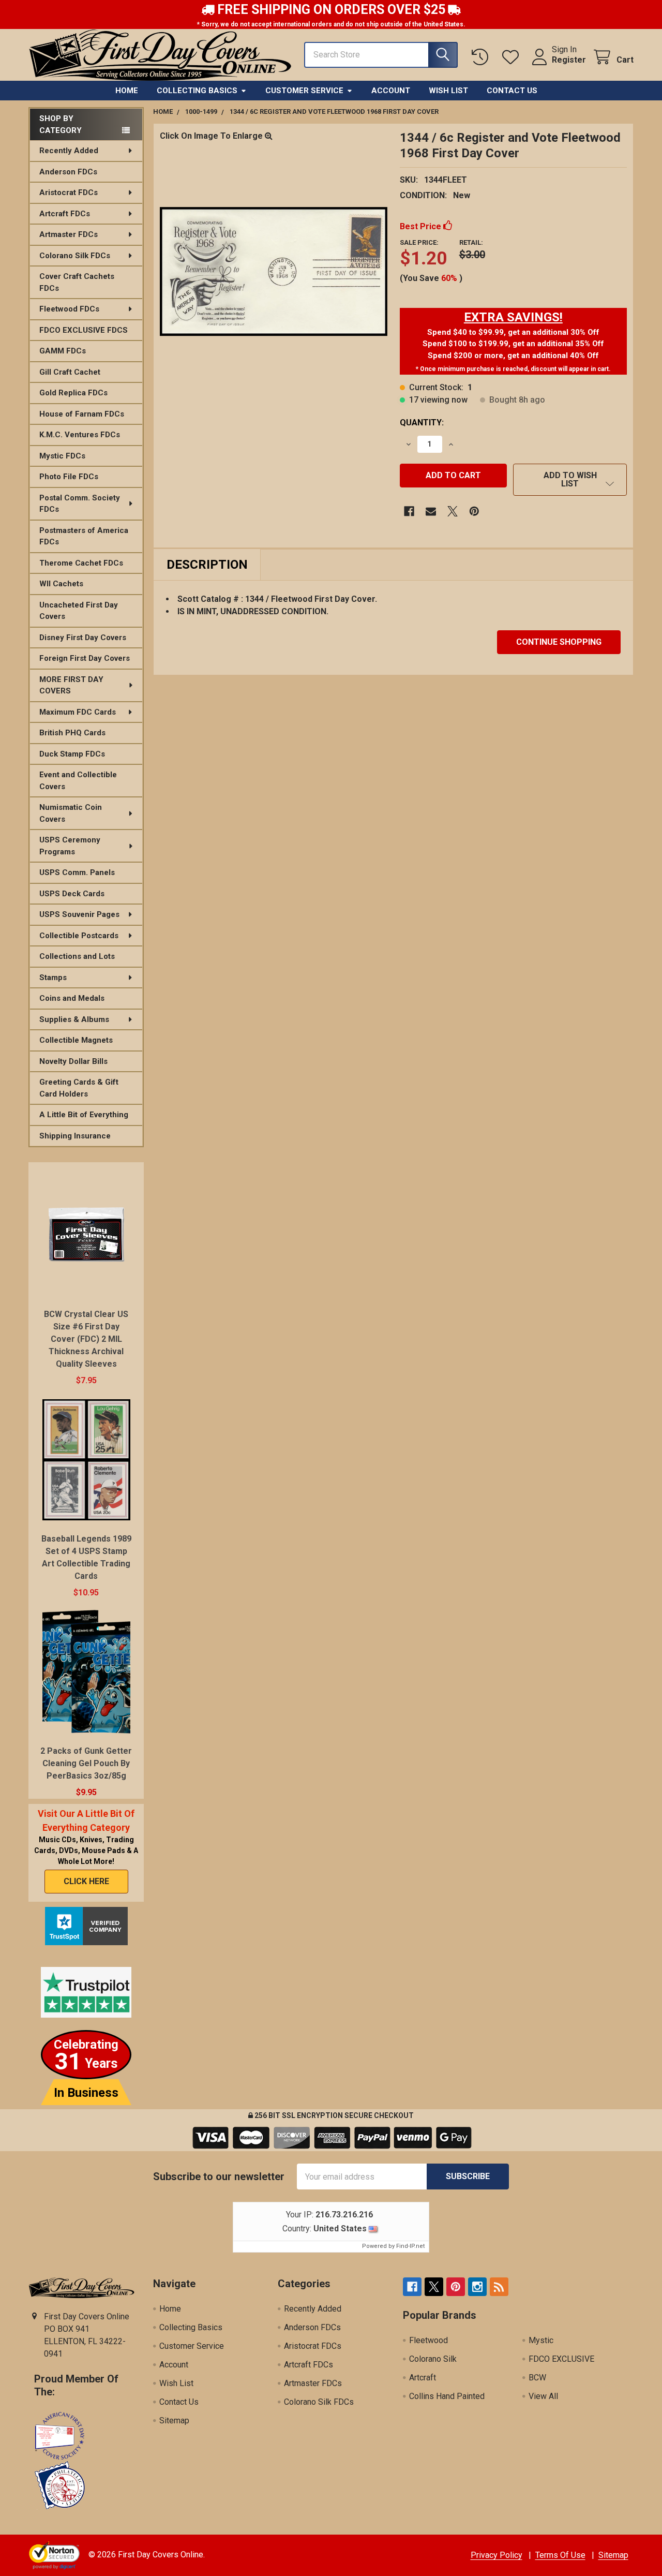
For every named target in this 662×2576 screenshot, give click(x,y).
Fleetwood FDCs (69, 309)
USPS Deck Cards (72, 894)
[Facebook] (409, 511)
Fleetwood (428, 2340)
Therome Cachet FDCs (81, 563)
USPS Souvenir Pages (79, 914)
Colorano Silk (433, 2359)
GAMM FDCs (63, 351)
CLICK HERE (86, 1881)
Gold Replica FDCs (73, 393)
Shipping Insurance (75, 1136)
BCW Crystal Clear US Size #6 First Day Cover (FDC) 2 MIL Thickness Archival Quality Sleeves (86, 1339)
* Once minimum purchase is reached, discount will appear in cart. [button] (513, 369)
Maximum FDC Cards (78, 712)
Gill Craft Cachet (70, 372)
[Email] (431, 511)
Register (569, 60)
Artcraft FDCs (65, 214)
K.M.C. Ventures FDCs (80, 435)
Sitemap (174, 2420)
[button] (513, 317)
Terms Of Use (560, 2555)
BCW (537, 2378)
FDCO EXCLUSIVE (561, 2359)
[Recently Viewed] (482, 57)
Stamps (53, 978)
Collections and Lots (77, 956)
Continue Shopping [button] (559, 642)
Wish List (448, 91)
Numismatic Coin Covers (71, 813)
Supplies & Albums (74, 1019)
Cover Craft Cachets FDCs (77, 282)
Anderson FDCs (68, 172)
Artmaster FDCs (69, 234)
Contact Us (512, 91)
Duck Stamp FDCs (72, 754)
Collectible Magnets (76, 1040)
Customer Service (304, 91)
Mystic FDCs (62, 456)
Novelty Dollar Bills (73, 1061)
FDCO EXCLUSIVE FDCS (84, 330)
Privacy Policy (496, 2555)
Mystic (541, 2340)
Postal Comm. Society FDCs (80, 504)
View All (543, 2396)
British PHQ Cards (72, 733)
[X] (453, 511)
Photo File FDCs (69, 477)
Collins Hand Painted (447, 2396)
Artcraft (423, 2378)
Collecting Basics (197, 91)
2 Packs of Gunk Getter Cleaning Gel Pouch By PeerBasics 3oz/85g (86, 1763)
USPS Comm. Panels (77, 872)
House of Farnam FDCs (82, 414)
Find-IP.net (410, 2246)
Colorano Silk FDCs (75, 256)
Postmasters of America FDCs (84, 536)
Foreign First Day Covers (85, 658)
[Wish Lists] (513, 57)
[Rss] (499, 2287)
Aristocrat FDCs (69, 193)
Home (127, 91)
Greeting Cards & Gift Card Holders (79, 1088)
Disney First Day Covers (83, 638)
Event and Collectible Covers (78, 781)
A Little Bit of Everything (84, 1115)
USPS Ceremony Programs (70, 846)
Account (391, 91)
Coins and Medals (72, 998)
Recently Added (69, 151)
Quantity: (422, 423)
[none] (274, 272)
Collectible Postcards (79, 936)
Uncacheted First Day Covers (79, 611)
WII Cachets (61, 584)
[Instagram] (477, 2287)
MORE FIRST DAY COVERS (71, 685)
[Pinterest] (474, 511)
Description (207, 565)
